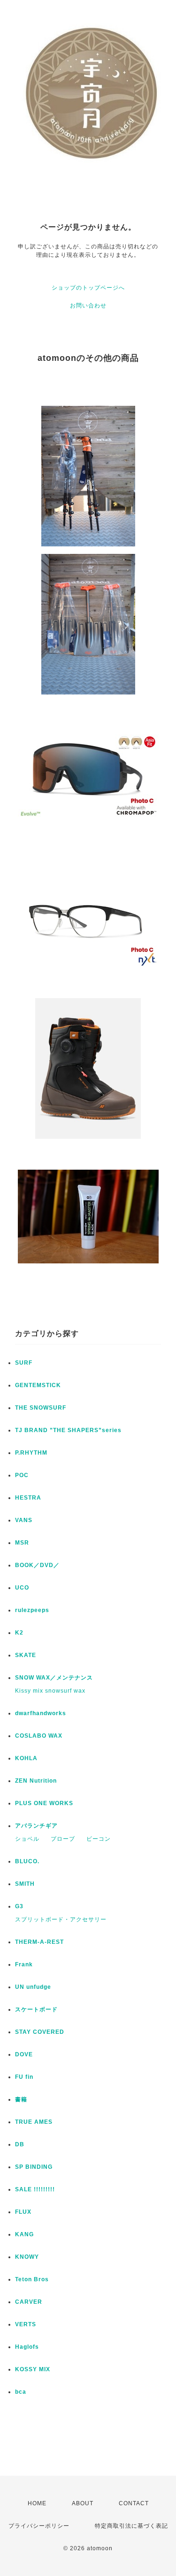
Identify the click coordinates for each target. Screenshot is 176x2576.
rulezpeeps (32, 1610)
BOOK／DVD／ (37, 1565)
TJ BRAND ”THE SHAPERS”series (68, 1430)
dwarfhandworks (41, 1713)
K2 (19, 1633)
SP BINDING (34, 2167)
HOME (37, 2503)
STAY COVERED (40, 2032)
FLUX (23, 2212)
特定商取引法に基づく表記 (131, 2526)
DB (20, 2144)
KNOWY (27, 2257)
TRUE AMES (34, 2122)
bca (21, 2392)
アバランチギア (36, 1826)
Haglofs (27, 2347)
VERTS (26, 2324)
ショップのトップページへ (88, 288)
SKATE (26, 1655)
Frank (24, 1964)
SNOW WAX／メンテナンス (54, 1678)
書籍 (21, 2099)
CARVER (29, 2302)
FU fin (24, 2077)
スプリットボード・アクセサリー (61, 1919)
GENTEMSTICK (38, 1385)
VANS (24, 1520)
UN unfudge (33, 1987)
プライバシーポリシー (39, 2526)
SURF (24, 1363)
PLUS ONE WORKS (44, 1803)
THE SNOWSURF (41, 1408)
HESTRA (28, 1498)
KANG (24, 2234)
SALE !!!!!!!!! (35, 2189)
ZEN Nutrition (36, 1781)
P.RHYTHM (31, 1453)
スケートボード (36, 2009)
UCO (22, 1588)
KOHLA (26, 1758)
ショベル (27, 1839)
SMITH (25, 1884)
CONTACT (134, 2503)
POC (22, 1475)
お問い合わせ (88, 306)
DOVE (24, 2054)
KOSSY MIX (33, 2369)
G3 (19, 1906)
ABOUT (83, 2503)
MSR (22, 1543)
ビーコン (99, 1839)
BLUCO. (27, 1861)
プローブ (63, 1839)
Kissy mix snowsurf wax (50, 1691)
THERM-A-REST (39, 1942)
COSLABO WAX (39, 1736)
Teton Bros (32, 2279)
